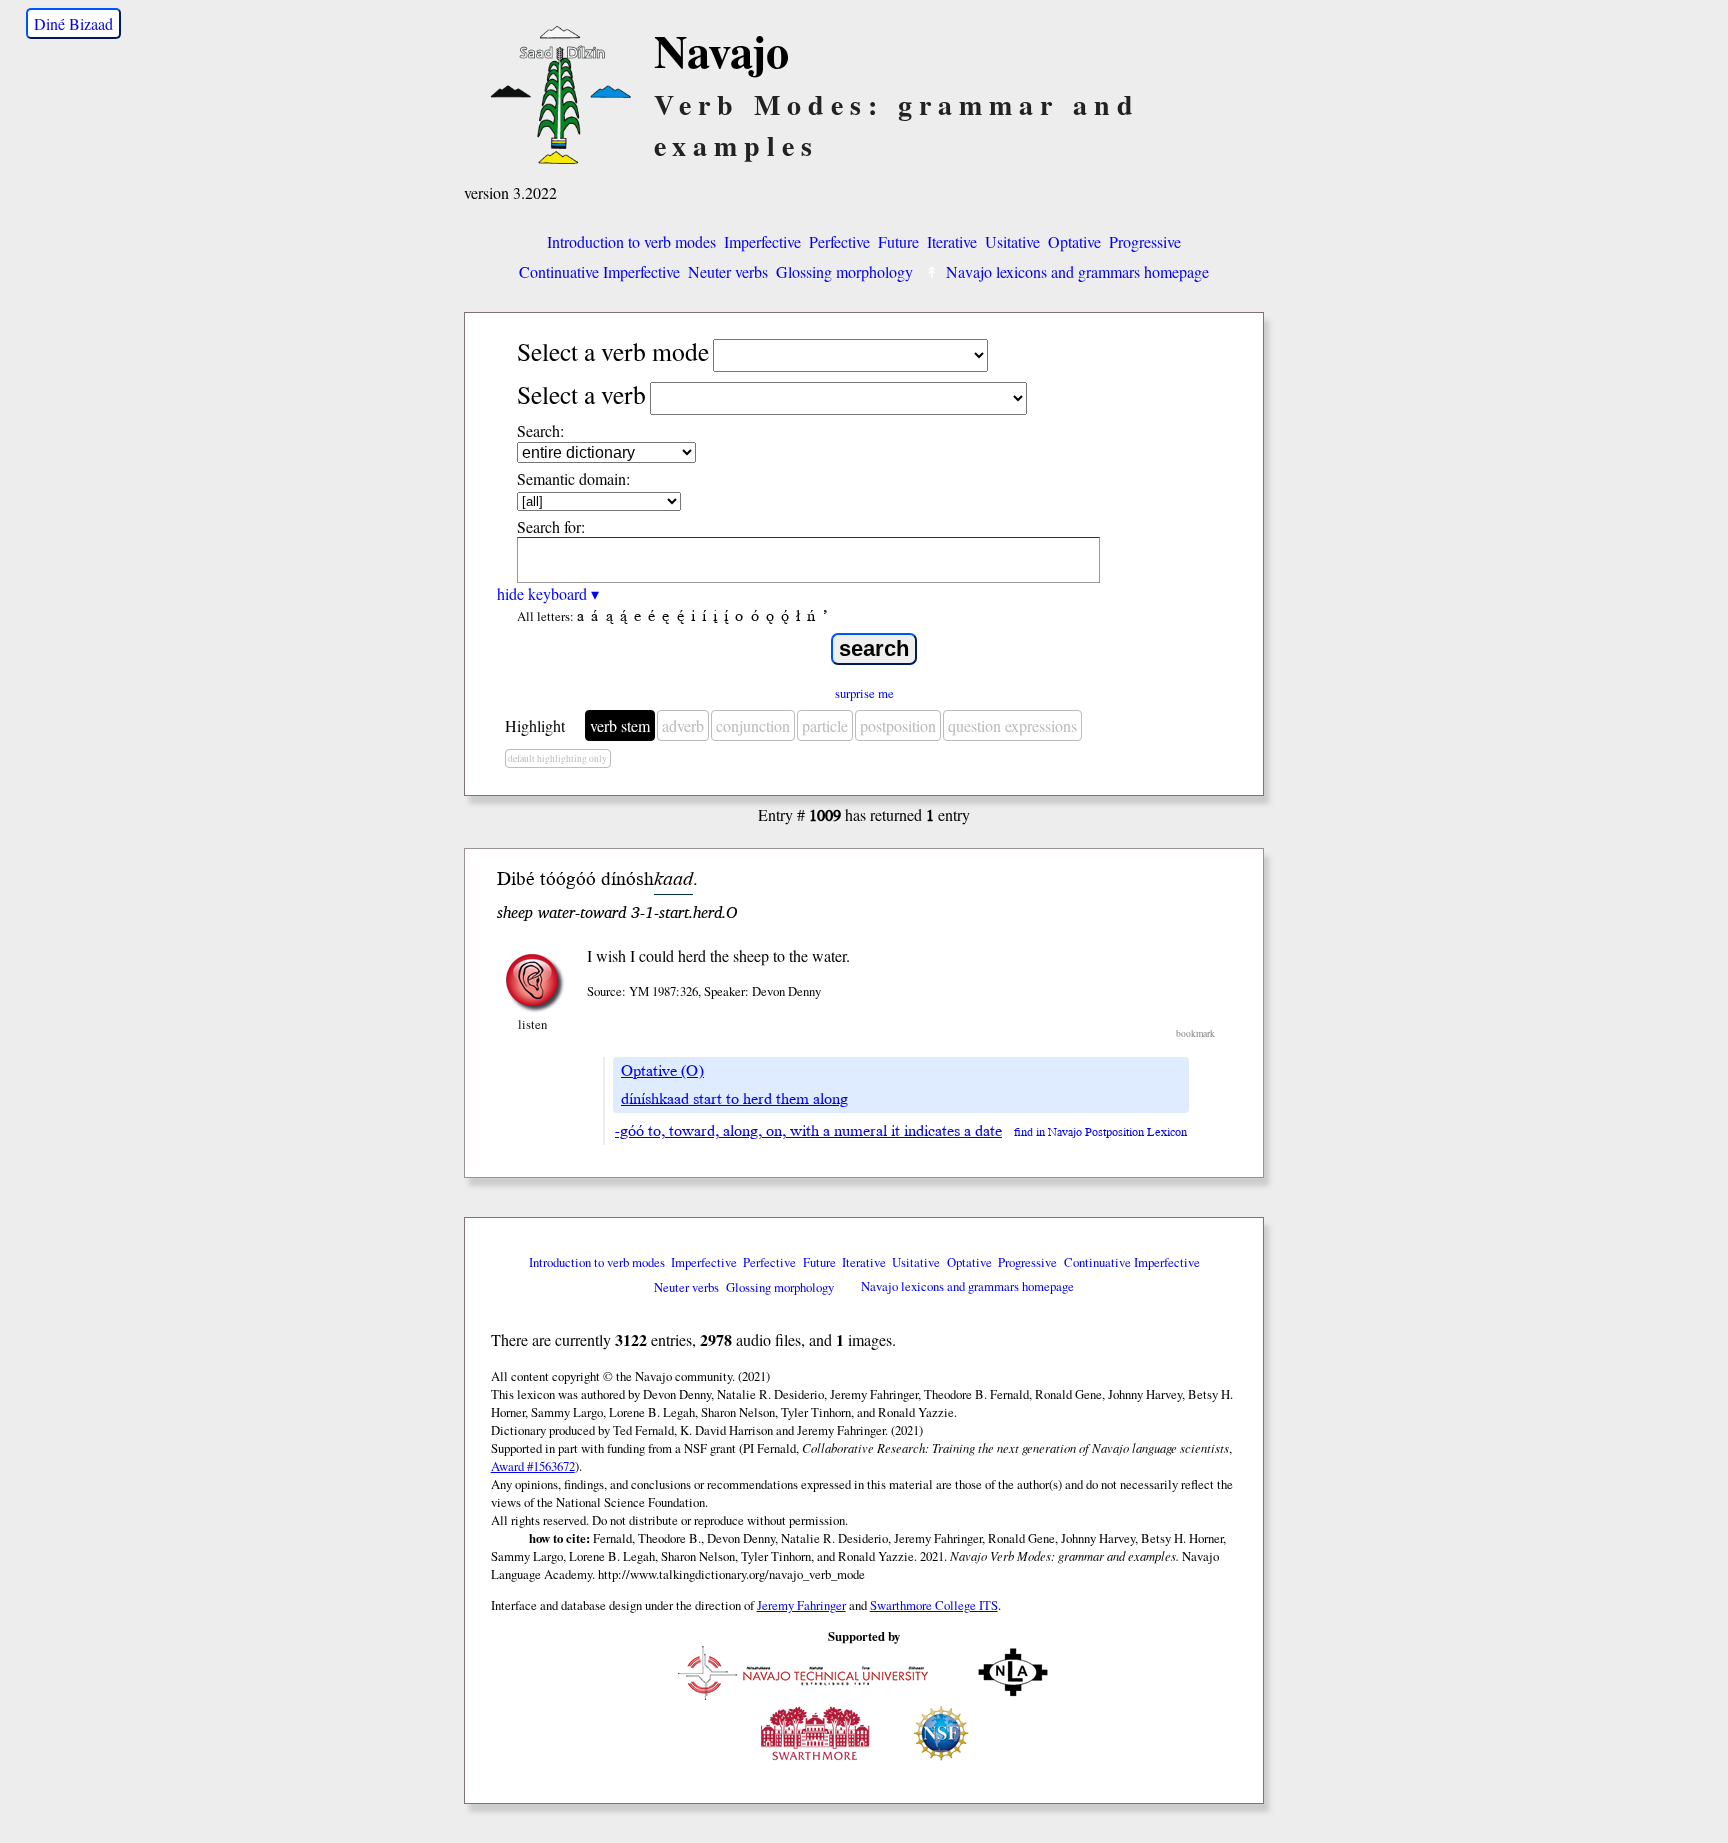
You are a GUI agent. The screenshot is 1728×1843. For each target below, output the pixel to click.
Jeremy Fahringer (801, 1605)
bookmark (1195, 1033)
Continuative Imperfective (599, 271)
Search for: (551, 526)
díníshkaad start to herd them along (734, 1099)
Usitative (1012, 241)
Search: (540, 430)
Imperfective (762, 241)
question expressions (1012, 725)
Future (898, 241)
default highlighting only (557, 758)
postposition (898, 725)
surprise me (864, 693)
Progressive (1145, 241)
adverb (683, 725)
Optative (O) (662, 1071)
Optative (1074, 241)
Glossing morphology (844, 271)
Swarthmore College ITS (934, 1605)
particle (825, 725)
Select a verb (581, 394)
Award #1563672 (533, 1466)
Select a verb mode (613, 351)
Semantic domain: (573, 478)
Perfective (839, 241)
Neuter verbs (728, 271)
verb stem (620, 725)
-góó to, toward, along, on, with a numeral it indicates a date (808, 1131)
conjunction (753, 725)
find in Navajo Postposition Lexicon (1100, 1132)
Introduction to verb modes (631, 241)
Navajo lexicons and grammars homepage (1077, 271)
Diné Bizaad (73, 23)
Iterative (952, 241)
